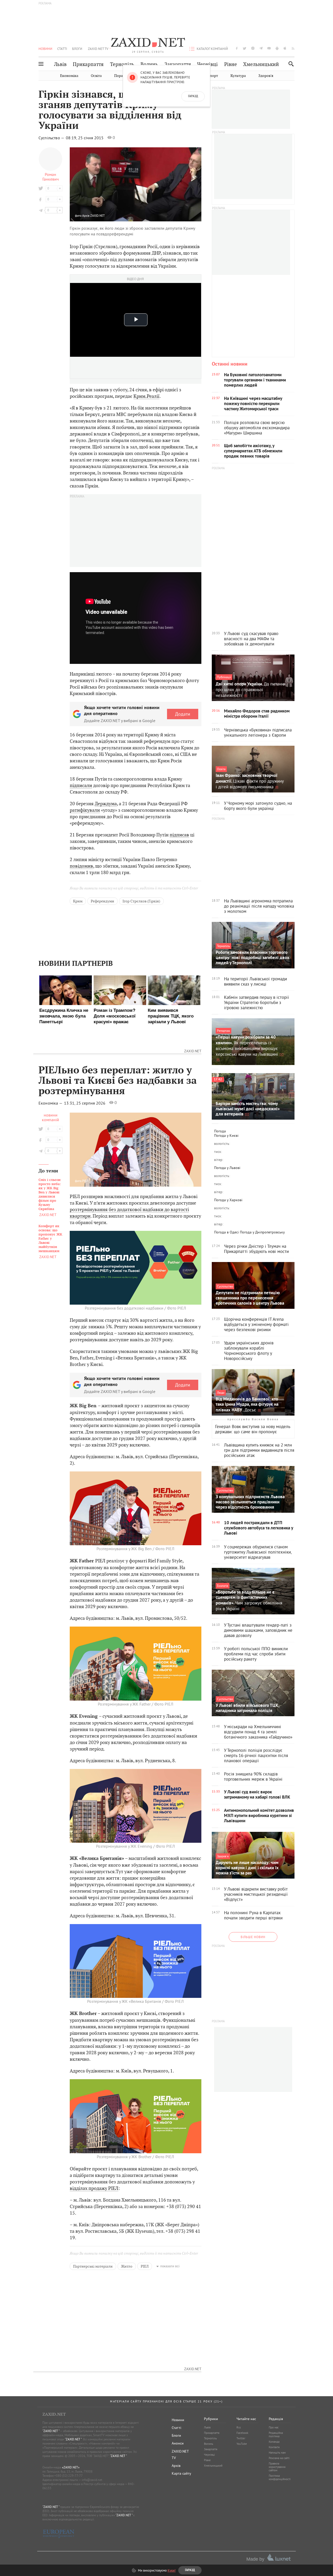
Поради (121, 76)
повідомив (81, 866)
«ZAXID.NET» (71, 2467)
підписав (179, 835)
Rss (239, 2427)
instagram (253, 48)
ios (285, 48)
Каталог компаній (212, 49)
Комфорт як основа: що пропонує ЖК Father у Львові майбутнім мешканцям (50, 1239)
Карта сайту (181, 2473)
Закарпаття (178, 64)
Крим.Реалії (146, 396)
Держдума (106, 804)
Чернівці (207, 64)
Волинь (149, 64)
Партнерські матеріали (93, 2266)
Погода (220, 1131)
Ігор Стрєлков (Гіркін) (141, 901)
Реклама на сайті (279, 2458)
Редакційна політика (276, 2435)
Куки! (172, 2570)
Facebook (242, 2433)
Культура (238, 76)
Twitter (241, 2438)
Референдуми (103, 901)
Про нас (274, 2427)
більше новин (253, 1937)
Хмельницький (261, 64)
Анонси (178, 2443)
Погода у (226, 1135)
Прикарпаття (88, 64)
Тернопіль (122, 64)
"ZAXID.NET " (51, 2431)
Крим (78, 901)
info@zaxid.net (92, 2480)
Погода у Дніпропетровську (262, 1232)
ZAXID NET (148, 43)
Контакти (274, 2447)
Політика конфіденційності (280, 2477)
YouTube (242, 2444)
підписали (81, 785)
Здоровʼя (266, 76)
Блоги (77, 49)
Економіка (69, 76)
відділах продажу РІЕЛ (94, 2188)
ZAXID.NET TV (98, 49)
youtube (269, 48)
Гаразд (193, 96)
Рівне (231, 64)
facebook (237, 48)
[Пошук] (290, 64)
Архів (176, 2466)
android (277, 48)
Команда (274, 2442)
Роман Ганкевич (51, 177)
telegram (261, 48)
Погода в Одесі (226, 1232)
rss (293, 48)
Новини (45, 49)
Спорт (213, 76)
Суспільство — (52, 138)
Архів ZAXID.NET (94, 216)
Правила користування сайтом (277, 2467)
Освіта (96, 76)
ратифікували (85, 810)
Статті (62, 49)
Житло (127, 2266)
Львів (60, 64)
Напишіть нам (277, 2453)
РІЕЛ (145, 2266)
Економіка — (51, 1103)
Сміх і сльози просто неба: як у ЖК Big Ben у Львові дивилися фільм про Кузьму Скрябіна (50, 1194)
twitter (245, 48)
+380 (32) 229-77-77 (69, 2476)
